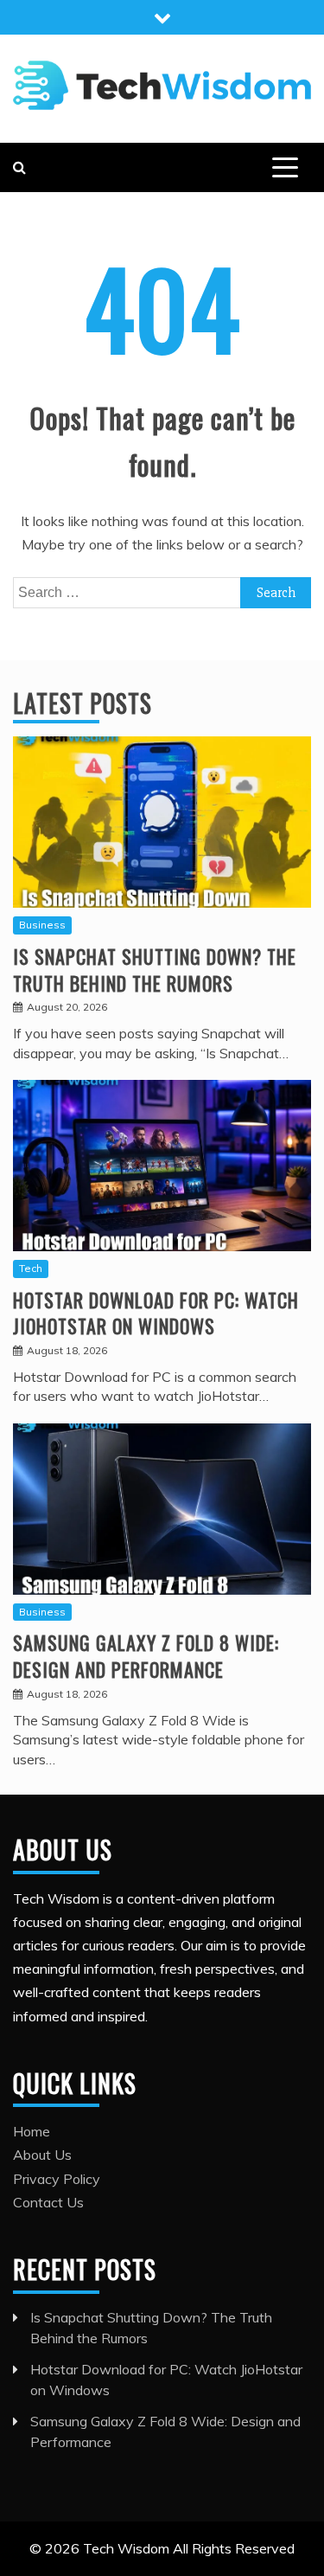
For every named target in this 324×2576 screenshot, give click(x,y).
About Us (42, 2155)
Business (42, 925)
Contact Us (48, 2202)
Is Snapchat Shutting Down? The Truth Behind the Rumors (155, 970)
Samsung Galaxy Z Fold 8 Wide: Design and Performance (146, 1656)
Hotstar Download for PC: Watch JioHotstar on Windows (156, 1313)
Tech (31, 1268)
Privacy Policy (57, 2179)
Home (32, 2131)
